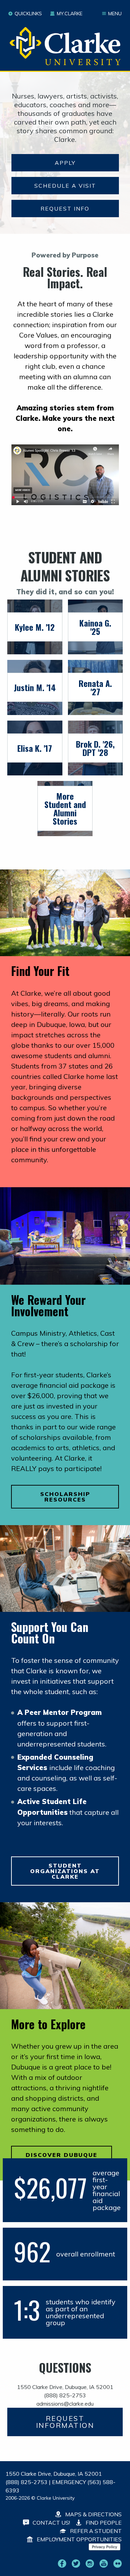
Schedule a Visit (65, 186)
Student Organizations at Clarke (65, 1871)
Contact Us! (51, 2523)
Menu (115, 14)
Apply (65, 163)
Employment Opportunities (79, 2539)
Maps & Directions (93, 2514)
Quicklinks (28, 14)
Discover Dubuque (62, 2155)
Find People (103, 2523)
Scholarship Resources (65, 1497)
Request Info (65, 209)
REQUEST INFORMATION (65, 2422)
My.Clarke (70, 14)
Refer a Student (95, 2531)
